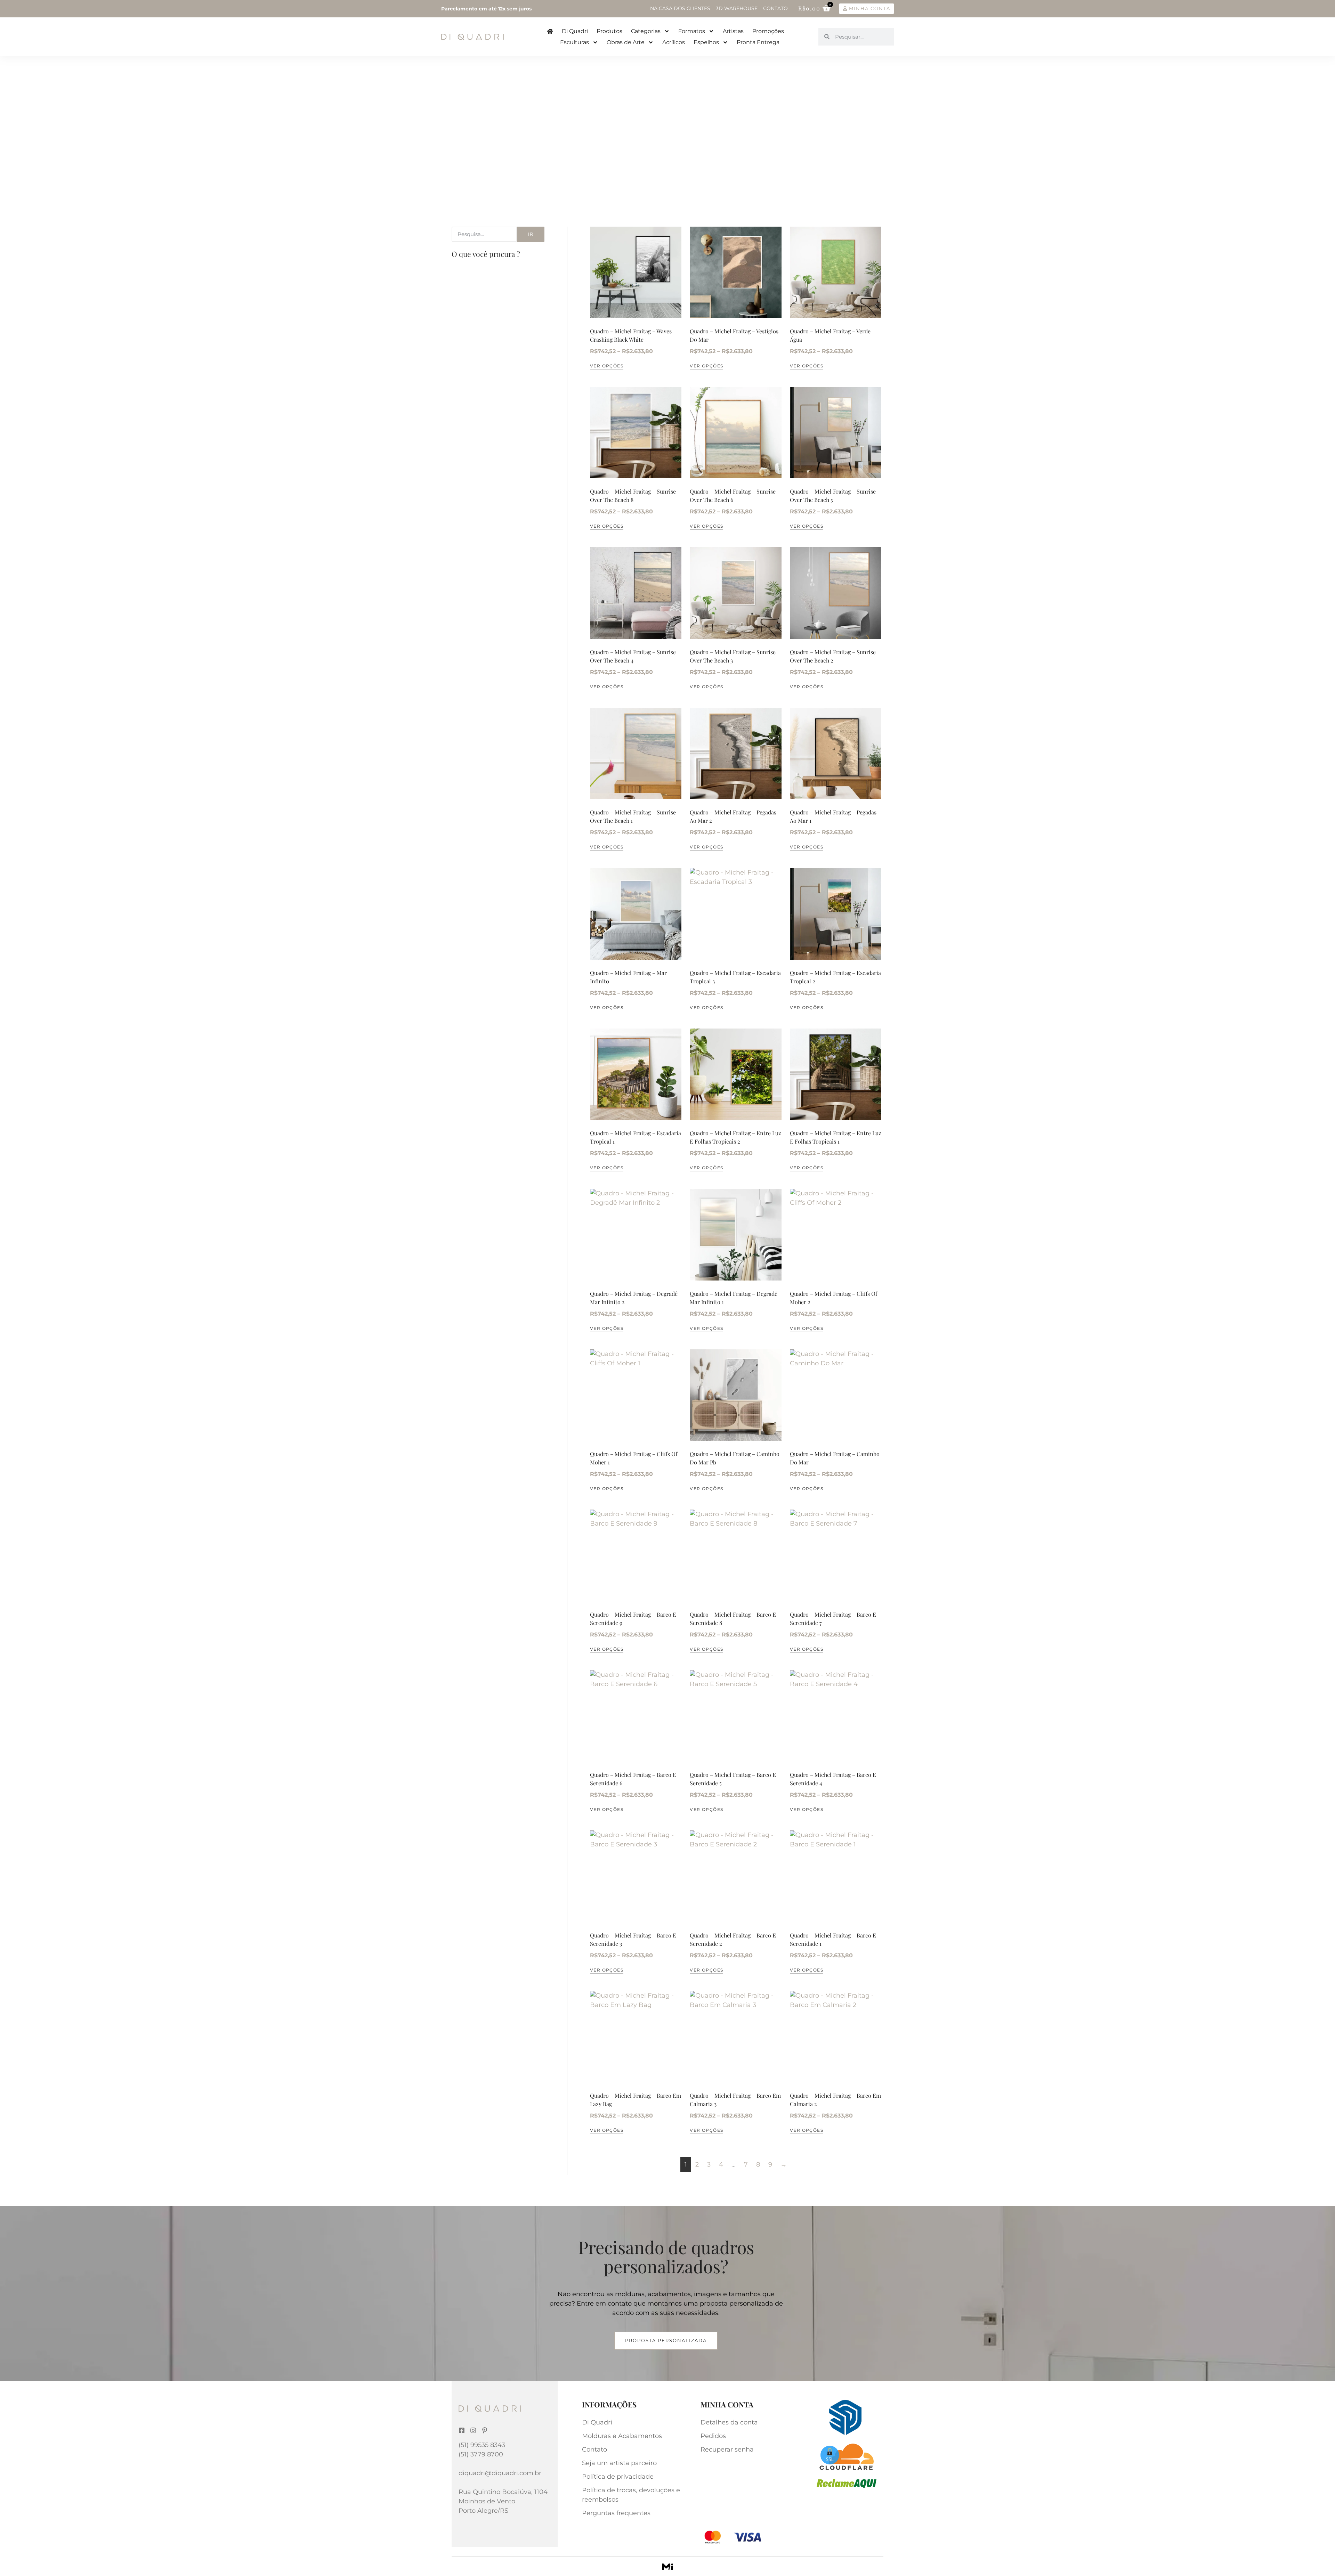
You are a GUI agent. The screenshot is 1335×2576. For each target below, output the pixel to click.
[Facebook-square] (462, 2430)
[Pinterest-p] (485, 2430)
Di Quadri (575, 31)
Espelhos (706, 42)
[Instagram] (473, 2430)
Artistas (733, 31)
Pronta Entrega (758, 42)
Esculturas (575, 42)
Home (459, 111)
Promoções (768, 31)
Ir (531, 234)
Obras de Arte (626, 42)
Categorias (646, 31)
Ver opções (607, 366)
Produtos (609, 31)
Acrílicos (674, 42)
